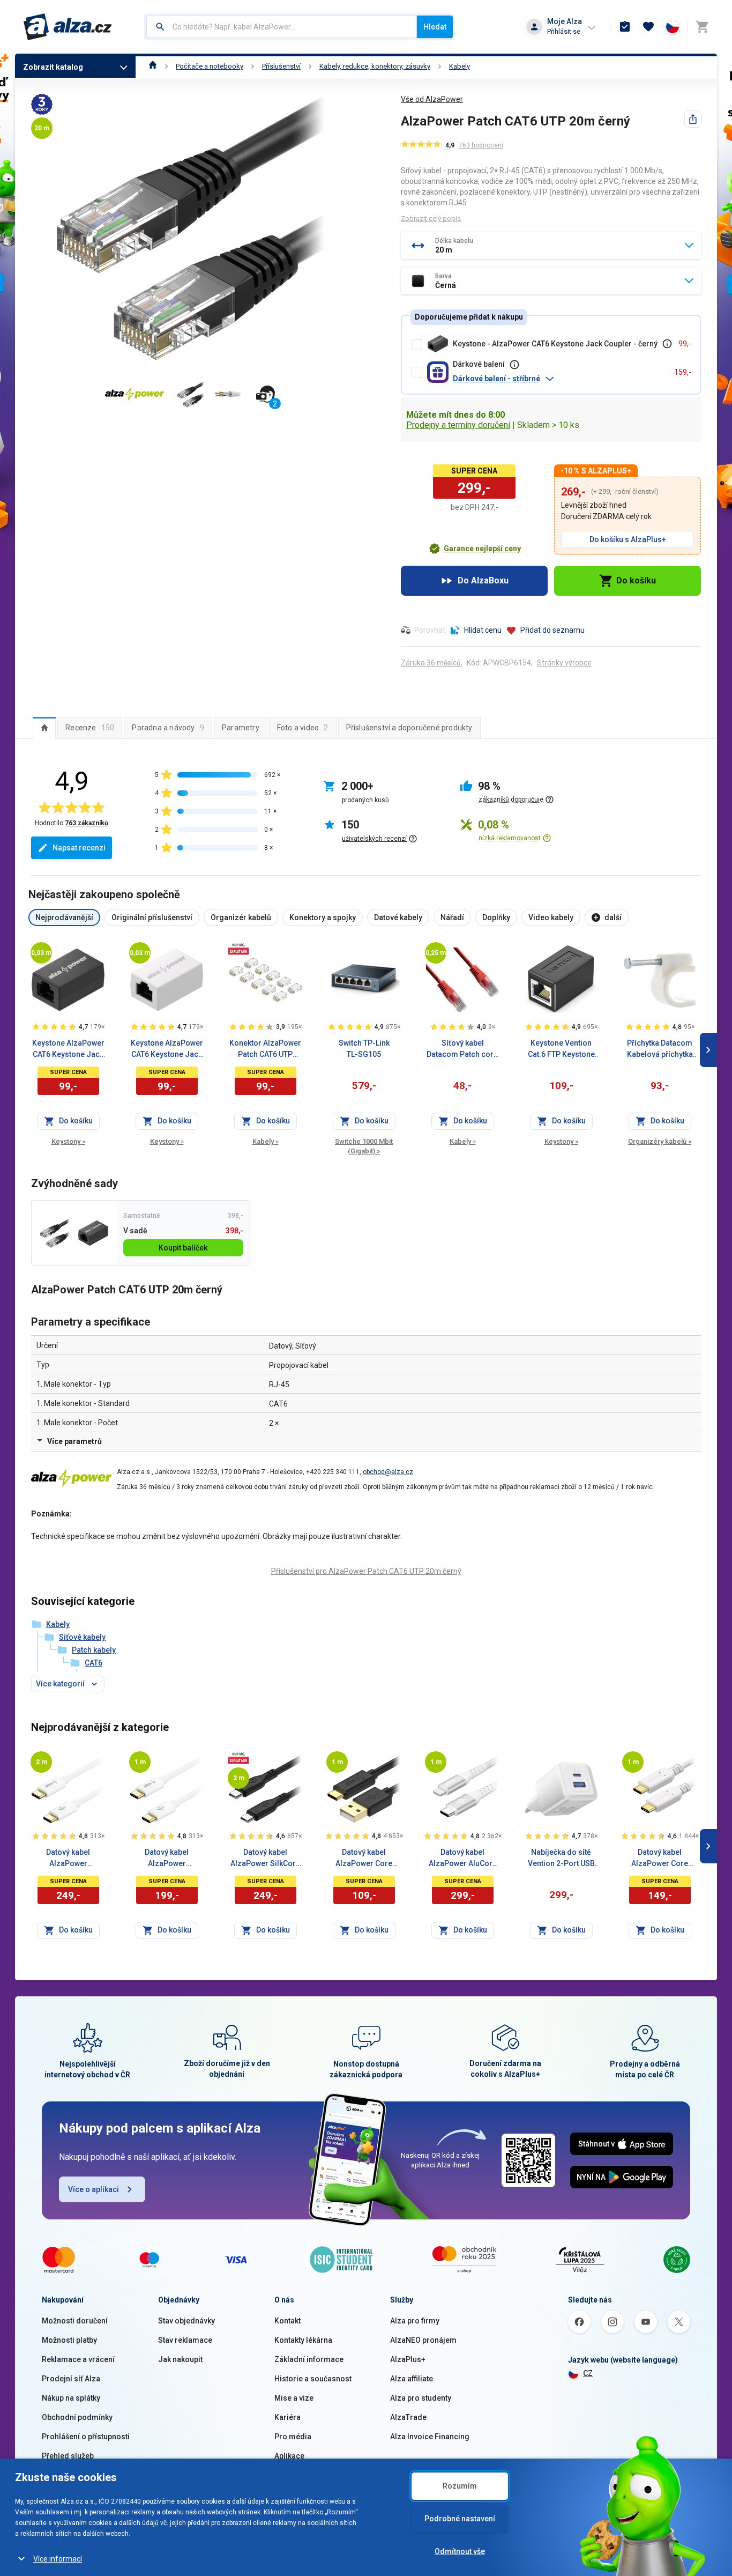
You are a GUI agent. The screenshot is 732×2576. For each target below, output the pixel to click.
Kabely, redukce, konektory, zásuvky (375, 66)
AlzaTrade (408, 2417)
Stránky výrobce (564, 663)
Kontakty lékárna (303, 2340)
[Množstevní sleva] (238, 949)
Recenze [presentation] (90, 728)
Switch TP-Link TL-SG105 (364, 1049)
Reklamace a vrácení (78, 2359)
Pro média (293, 2437)
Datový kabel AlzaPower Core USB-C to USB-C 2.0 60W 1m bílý (660, 1859)
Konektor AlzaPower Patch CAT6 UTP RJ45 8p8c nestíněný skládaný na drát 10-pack (266, 1049)
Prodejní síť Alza (71, 2379)
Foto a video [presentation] (303, 728)
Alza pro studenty (421, 2398)
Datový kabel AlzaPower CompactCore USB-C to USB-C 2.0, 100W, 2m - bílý (68, 1859)
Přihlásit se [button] (564, 31)
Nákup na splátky (71, 2398)
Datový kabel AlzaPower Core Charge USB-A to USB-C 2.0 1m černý (364, 1859)
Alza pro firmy (415, 2321)
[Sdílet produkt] (693, 119)
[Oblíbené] (648, 27)
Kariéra (287, 2417)
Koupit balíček (183, 1248)
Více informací (58, 2559)
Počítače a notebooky (210, 66)
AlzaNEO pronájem (423, 2340)
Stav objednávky (186, 2321)
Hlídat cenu (483, 630)
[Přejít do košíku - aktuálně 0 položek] (702, 27)
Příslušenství (281, 66)
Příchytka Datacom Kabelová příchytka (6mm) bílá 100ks (660, 1049)
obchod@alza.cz (388, 1472)
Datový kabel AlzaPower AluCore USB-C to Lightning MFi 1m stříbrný (463, 1859)
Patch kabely (94, 1650)
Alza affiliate (412, 2379)
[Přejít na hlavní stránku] (68, 27)
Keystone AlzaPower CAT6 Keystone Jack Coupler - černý (68, 1049)
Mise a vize (294, 2398)
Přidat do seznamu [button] (552, 630)
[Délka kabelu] (41, 953)
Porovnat (430, 630)
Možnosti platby (69, 2340)
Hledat (435, 27)
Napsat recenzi (79, 848)
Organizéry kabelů (660, 1141)
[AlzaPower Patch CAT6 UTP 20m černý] (55, 1233)
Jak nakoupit (180, 2359)
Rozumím (460, 2486)
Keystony (68, 1141)
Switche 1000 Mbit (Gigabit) (364, 1146)
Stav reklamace (185, 2340)
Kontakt (287, 2321)
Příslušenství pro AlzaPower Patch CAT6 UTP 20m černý (366, 1571)
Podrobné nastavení (460, 2519)
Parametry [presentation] (241, 728)
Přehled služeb (68, 2456)
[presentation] (44, 728)
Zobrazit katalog (53, 67)
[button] (559, 379)
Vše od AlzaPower (432, 99)
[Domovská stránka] (153, 66)
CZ (588, 2373)
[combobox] (282, 27)
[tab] (44, 728)
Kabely (460, 66)
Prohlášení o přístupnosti (86, 2437)
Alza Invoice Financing (430, 2437)
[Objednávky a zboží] (625, 27)
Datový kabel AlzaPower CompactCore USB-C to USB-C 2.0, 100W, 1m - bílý (167, 1859)
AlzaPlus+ (408, 2359)
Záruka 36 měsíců (431, 663)
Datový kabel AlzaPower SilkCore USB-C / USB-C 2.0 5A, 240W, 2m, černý (265, 1859)
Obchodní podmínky (77, 2417)
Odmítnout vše (460, 2551)
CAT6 (94, 1663)
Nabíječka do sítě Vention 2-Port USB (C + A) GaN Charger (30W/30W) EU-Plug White (561, 1859)
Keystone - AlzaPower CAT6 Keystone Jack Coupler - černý (555, 344)
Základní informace (309, 2359)
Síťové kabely (82, 1637)
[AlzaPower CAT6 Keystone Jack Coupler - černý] (93, 1233)
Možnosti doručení (75, 2321)
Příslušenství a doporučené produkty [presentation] (409, 728)
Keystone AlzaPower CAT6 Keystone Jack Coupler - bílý (167, 1049)
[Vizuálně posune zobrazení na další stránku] (708, 1050)
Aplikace (289, 2456)
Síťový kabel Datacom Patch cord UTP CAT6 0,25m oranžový (462, 1049)
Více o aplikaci (94, 2189)
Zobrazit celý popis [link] (431, 219)
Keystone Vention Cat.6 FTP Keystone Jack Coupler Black (561, 1049)
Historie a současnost (313, 2379)
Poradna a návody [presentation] (168, 728)
